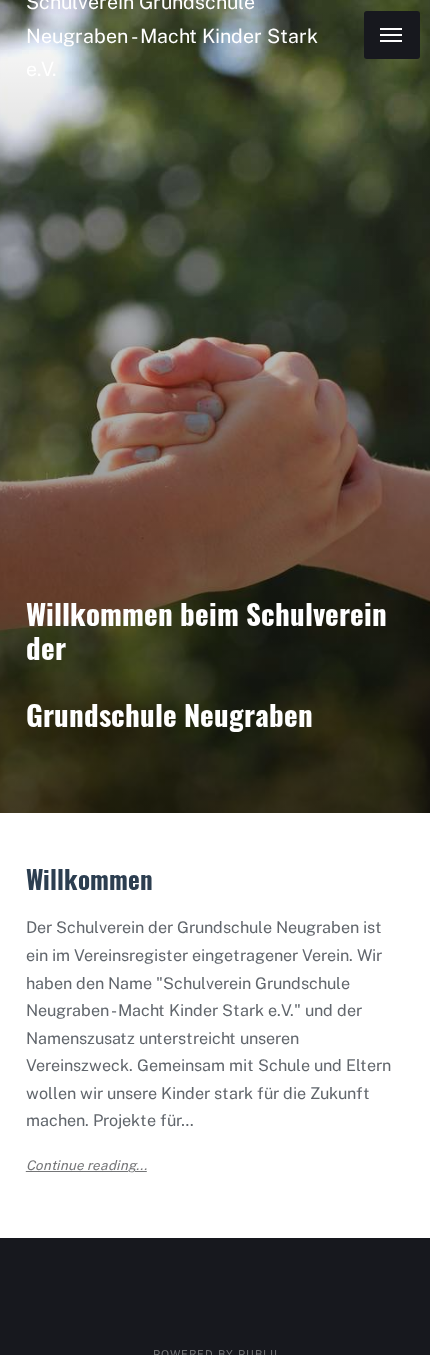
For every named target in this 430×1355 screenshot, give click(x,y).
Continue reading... (86, 1165)
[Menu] (392, 35)
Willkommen (89, 879)
